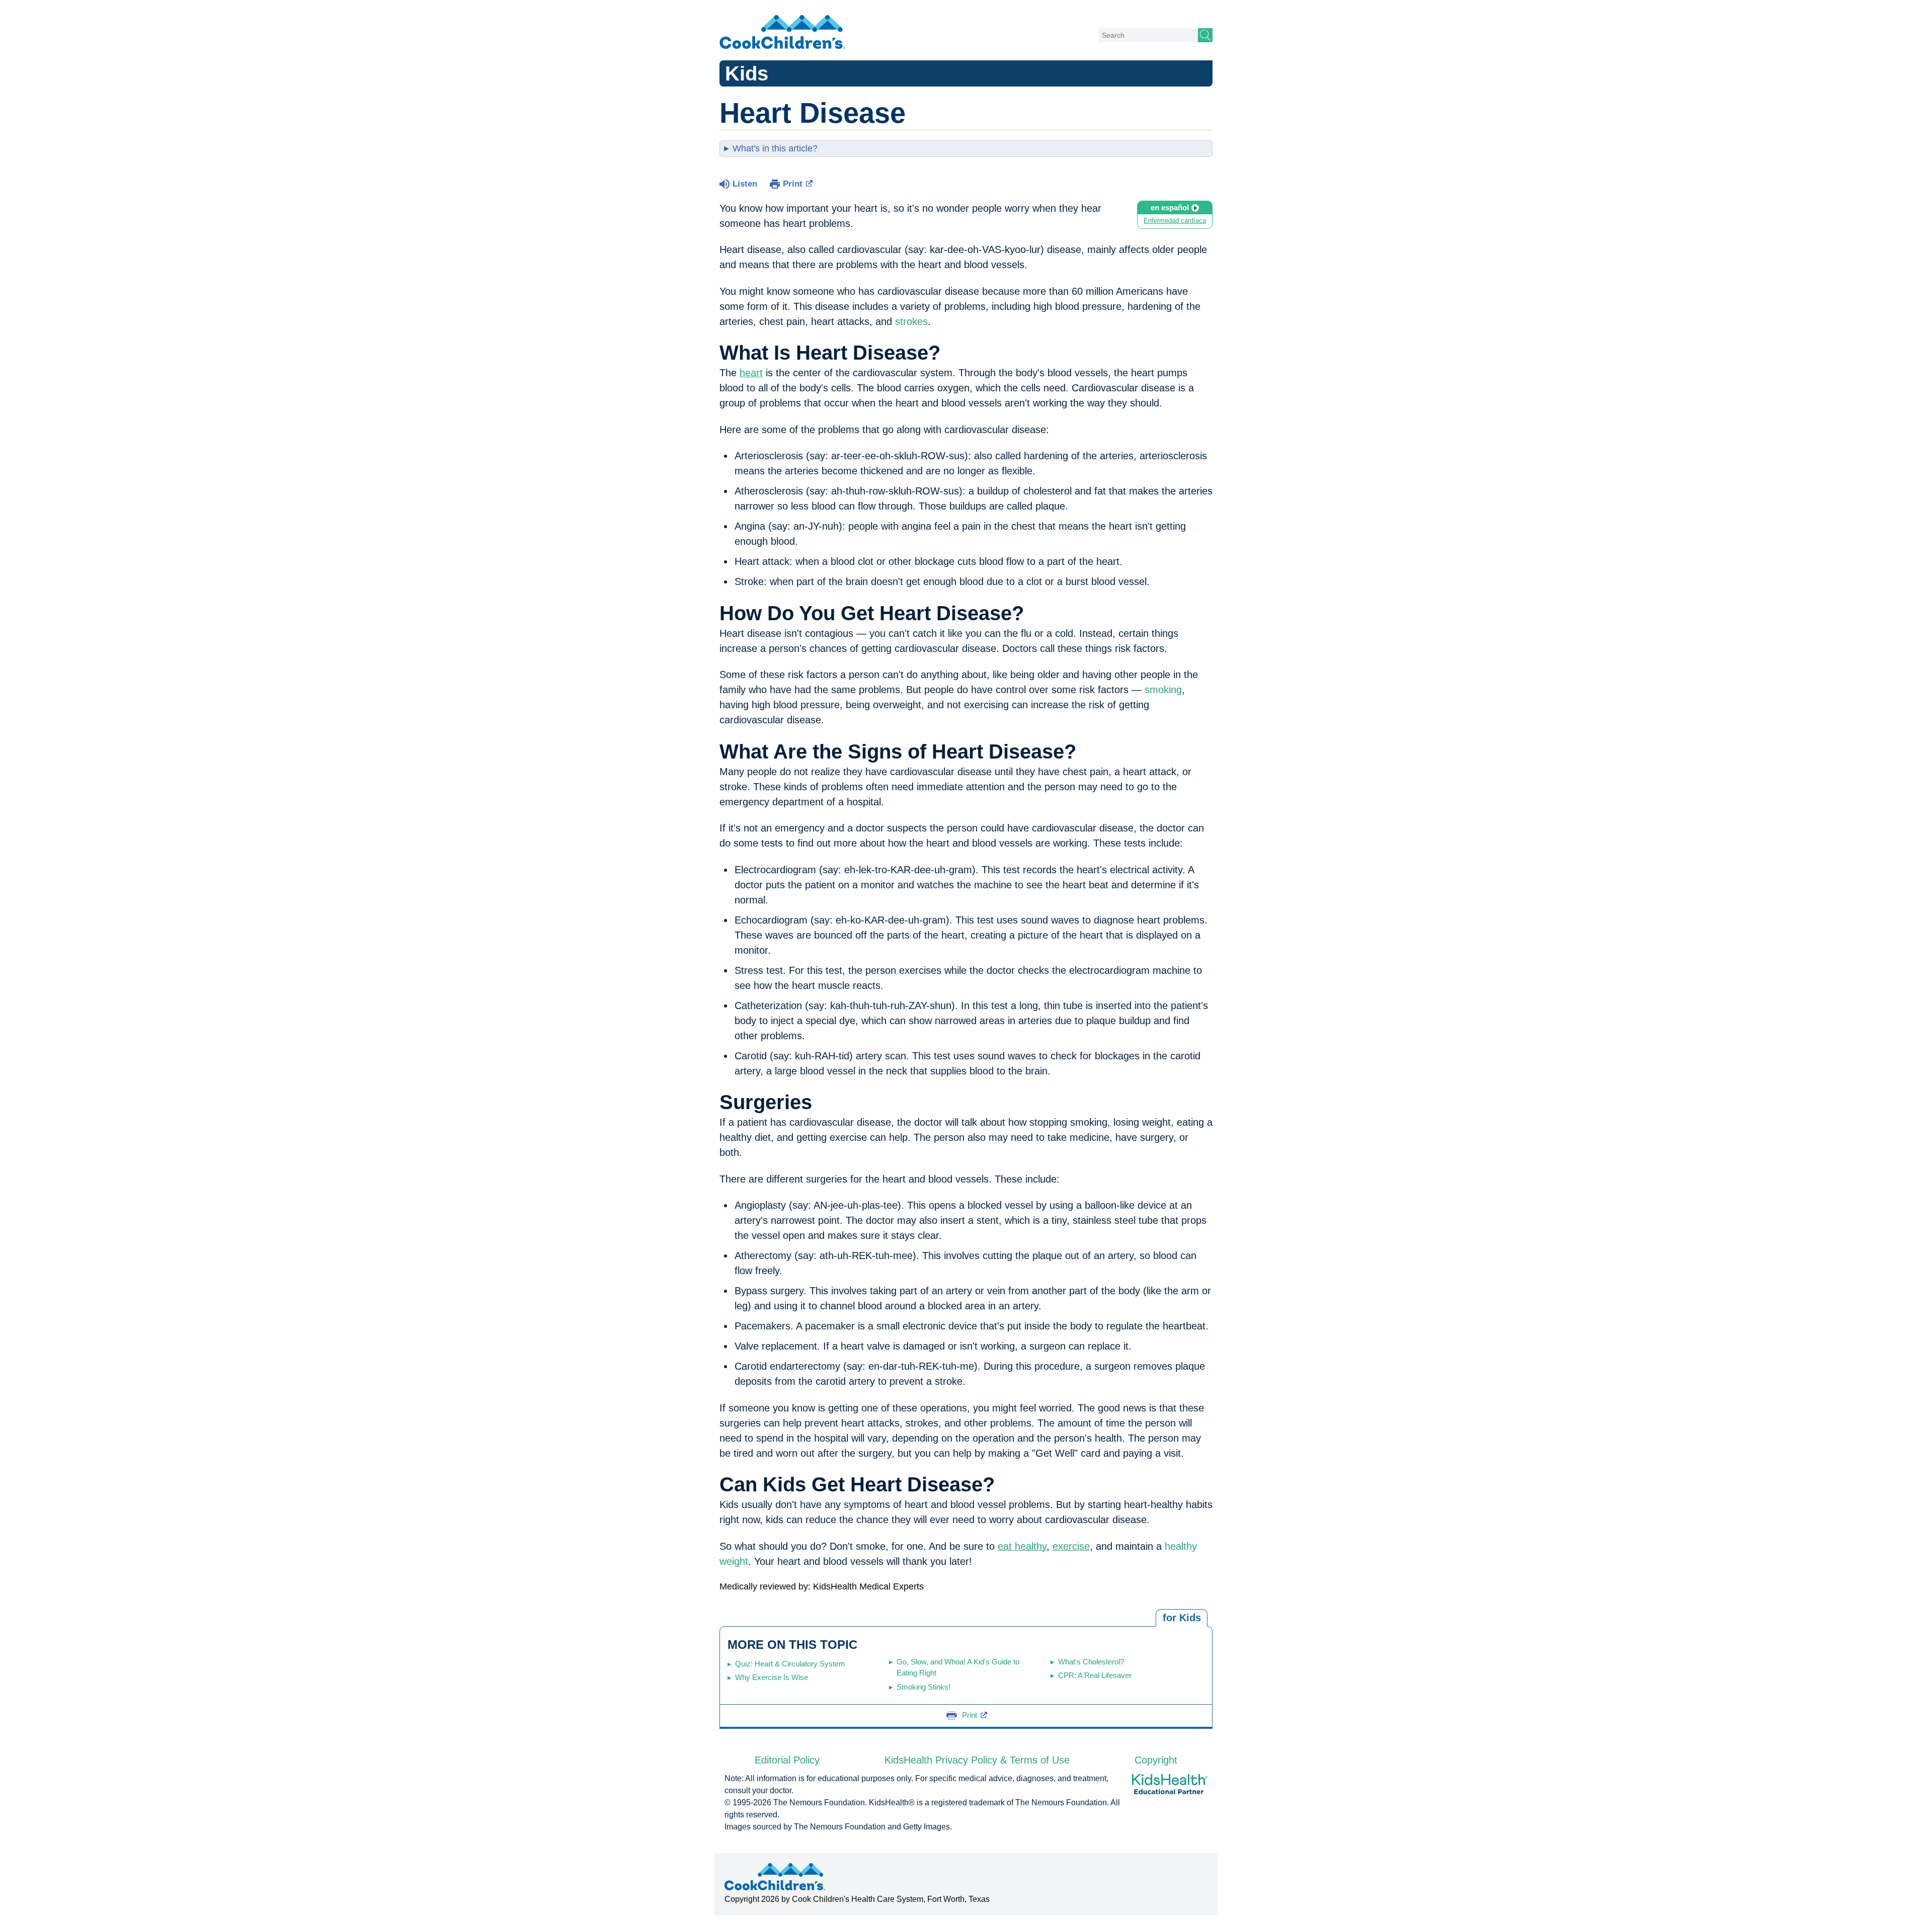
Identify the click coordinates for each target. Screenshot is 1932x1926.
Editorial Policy (787, 1760)
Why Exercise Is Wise (772, 1677)
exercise (1071, 1546)
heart (751, 373)
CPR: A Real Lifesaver (1095, 1675)
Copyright (1156, 1760)
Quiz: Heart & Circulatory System (790, 1664)
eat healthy (1022, 1546)
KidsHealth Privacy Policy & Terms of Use (977, 1760)
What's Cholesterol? (1091, 1662)
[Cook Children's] (782, 33)
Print (793, 184)
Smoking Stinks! (923, 1687)
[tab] (1182, 1618)
